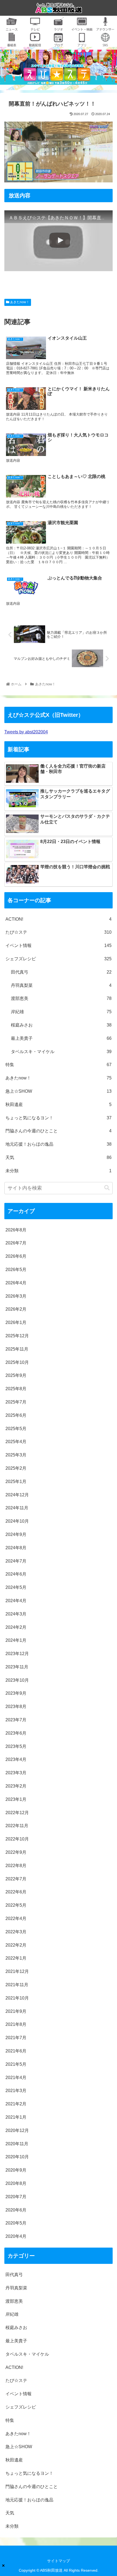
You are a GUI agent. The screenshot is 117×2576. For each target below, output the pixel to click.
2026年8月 (16, 1230)
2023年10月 (17, 1680)
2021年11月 (17, 1985)
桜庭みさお (61, 1025)
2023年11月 (17, 1667)
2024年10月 (17, 1521)
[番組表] (12, 43)
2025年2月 (16, 1468)
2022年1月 (16, 1958)
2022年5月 (16, 1905)
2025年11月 (17, 1349)
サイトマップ (59, 2561)
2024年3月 (16, 1614)
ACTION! (59, 919)
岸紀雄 (61, 1012)
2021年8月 (16, 2024)
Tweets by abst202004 (26, 732)
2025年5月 (16, 1429)
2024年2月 (16, 1627)
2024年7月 (16, 1561)
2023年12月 (17, 1654)
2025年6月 (16, 1415)
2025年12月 (17, 1336)
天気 (59, 1157)
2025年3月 (16, 1455)
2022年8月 (16, 1866)
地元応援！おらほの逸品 (59, 1144)
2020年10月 (17, 2157)
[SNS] (105, 43)
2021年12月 (17, 1971)
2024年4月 (16, 1601)
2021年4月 (16, 2078)
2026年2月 (16, 1309)
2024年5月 (16, 1587)
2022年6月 (16, 1892)
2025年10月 (17, 1362)
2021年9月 (16, 2011)
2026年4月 (16, 1283)
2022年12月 (17, 1813)
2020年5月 (16, 2223)
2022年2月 (16, 1945)
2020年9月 (16, 2170)
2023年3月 (16, 1773)
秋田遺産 (59, 1105)
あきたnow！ (19, 302)
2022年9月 (16, 1852)
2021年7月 (16, 2038)
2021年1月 (16, 2117)
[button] (107, 1188)
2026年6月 (16, 1256)
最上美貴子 (61, 1038)
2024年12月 (17, 1495)
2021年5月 (16, 2064)
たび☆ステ (59, 932)
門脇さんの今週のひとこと (59, 1131)
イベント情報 (59, 945)
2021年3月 (16, 2091)
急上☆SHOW (59, 1091)
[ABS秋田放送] (59, 9)
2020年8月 (16, 2183)
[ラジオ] (59, 27)
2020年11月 (17, 2144)
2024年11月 (17, 1508)
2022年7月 (16, 1879)
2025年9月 (16, 1375)
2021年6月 (16, 2051)
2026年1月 (16, 1322)
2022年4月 (16, 1918)
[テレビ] (35, 27)
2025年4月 (16, 1442)
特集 (59, 1065)
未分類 (59, 1171)
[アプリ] (82, 43)
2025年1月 (16, 1482)
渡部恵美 (61, 998)
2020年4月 (16, 2236)
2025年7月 (16, 1402)
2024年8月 (16, 1548)
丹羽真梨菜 (61, 985)
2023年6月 (16, 1733)
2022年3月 (16, 1932)
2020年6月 (16, 2210)
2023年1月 (16, 1799)
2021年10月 (17, 1998)
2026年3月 (16, 1296)
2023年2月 (16, 1786)
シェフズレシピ (59, 959)
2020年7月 (16, 2197)
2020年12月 (17, 2130)
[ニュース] (12, 27)
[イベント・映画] (82, 27)
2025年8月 (16, 1389)
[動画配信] (35, 43)
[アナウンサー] (105, 27)
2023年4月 (16, 1759)
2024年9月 (16, 1534)
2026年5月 (16, 1270)
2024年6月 (16, 1574)
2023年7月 (16, 1720)
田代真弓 (61, 972)
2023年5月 (16, 1746)
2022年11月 (17, 1826)
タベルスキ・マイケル (61, 1052)
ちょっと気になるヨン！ (59, 1118)
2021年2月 (16, 2104)
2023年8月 (16, 1707)
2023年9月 (16, 1693)
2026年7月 (16, 1243)
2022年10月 (17, 1839)
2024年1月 (16, 1640)
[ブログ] (59, 43)
